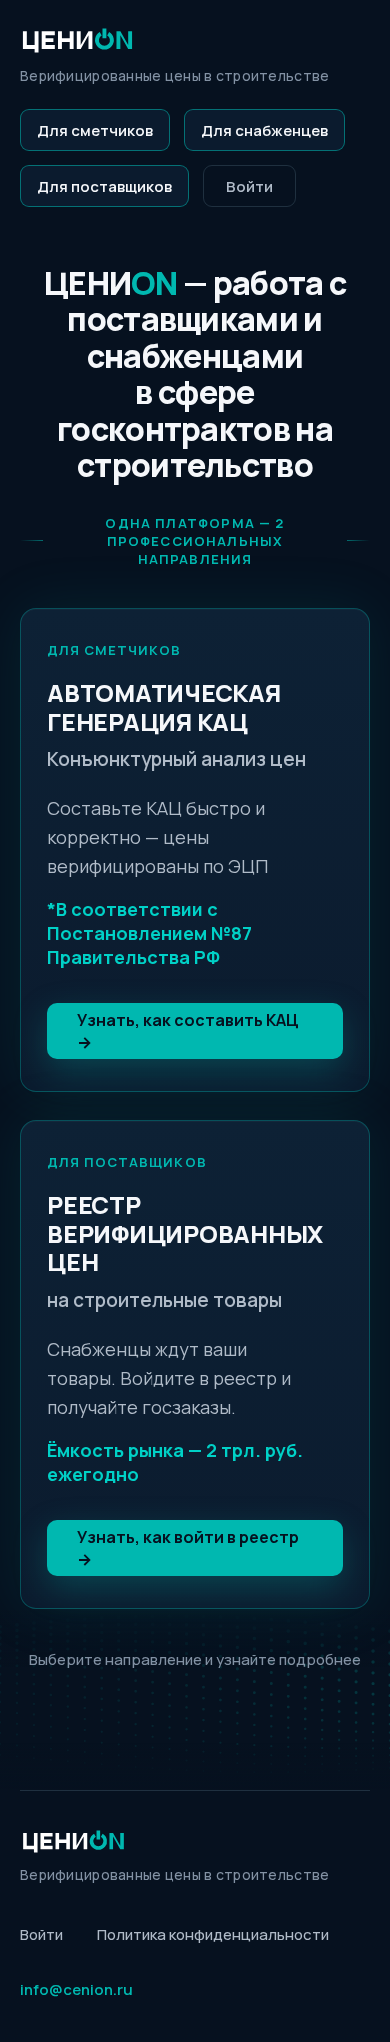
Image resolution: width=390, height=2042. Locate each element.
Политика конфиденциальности (213, 1934)
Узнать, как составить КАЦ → (188, 1031)
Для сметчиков (95, 130)
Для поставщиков (104, 186)
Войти (249, 186)
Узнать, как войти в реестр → (188, 1548)
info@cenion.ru (76, 1989)
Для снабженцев (264, 130)
